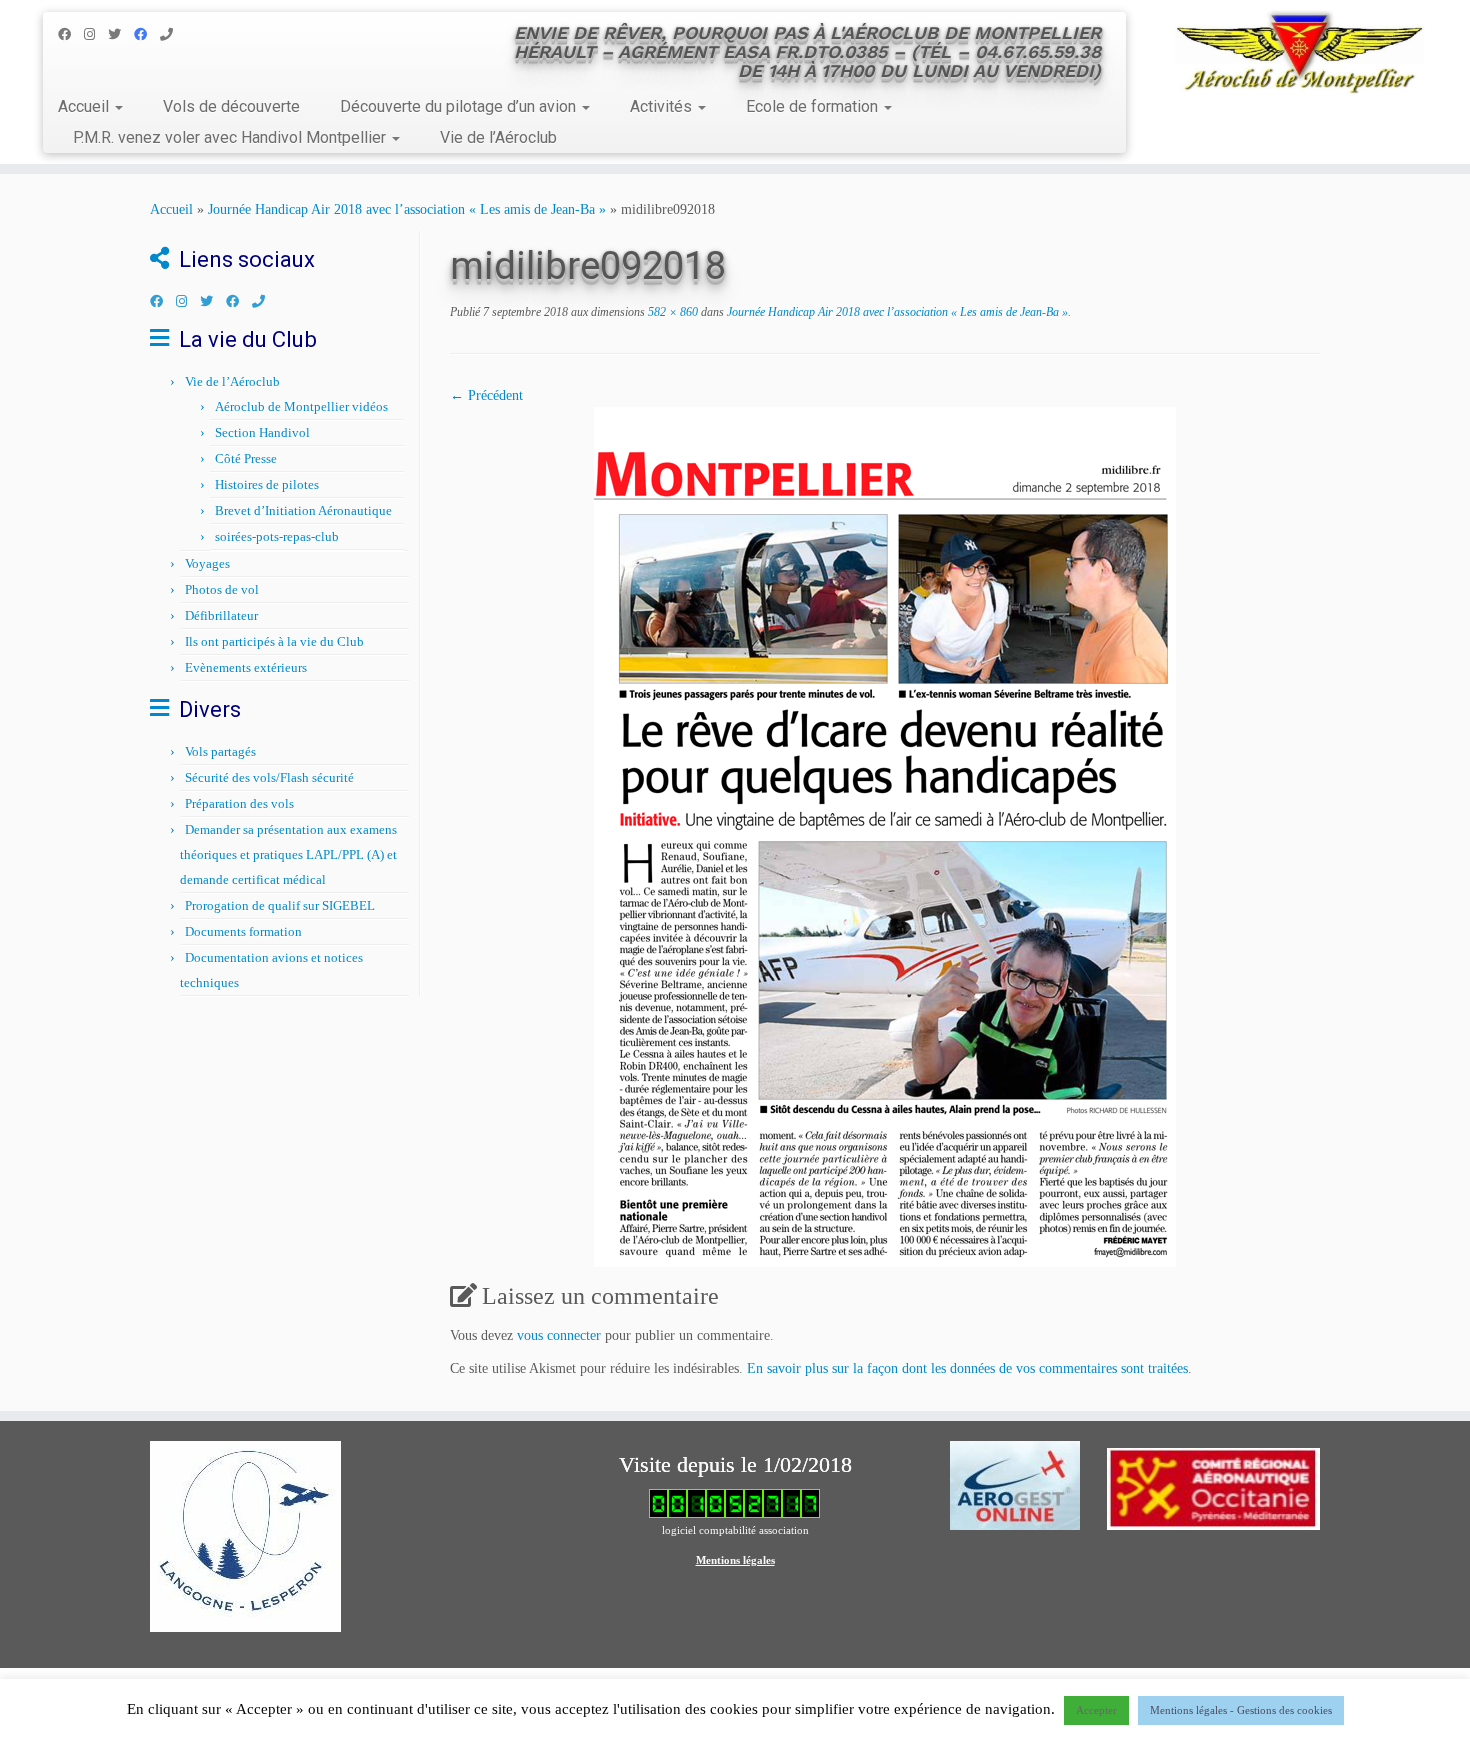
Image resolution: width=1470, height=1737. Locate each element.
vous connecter (559, 1335)
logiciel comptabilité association (735, 1530)
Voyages (207, 563)
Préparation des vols (239, 803)
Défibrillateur (221, 615)
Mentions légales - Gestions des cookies (1241, 1710)
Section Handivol (262, 432)
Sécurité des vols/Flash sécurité (269, 777)
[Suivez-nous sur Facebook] (71, 34)
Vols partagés (220, 751)
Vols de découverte (231, 106)
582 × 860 (671, 312)
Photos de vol (222, 589)
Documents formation (243, 931)
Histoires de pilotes (267, 484)
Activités (663, 106)
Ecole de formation (814, 106)
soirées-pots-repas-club (277, 536)
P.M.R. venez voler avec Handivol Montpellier (231, 137)
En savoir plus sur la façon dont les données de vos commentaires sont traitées (967, 1368)
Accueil (85, 106)
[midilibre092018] (885, 835)
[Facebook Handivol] (147, 34)
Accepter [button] (1096, 1710)
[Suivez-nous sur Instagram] (96, 34)
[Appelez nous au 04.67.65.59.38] (173, 34)
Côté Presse (246, 458)
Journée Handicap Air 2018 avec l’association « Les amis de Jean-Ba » (407, 209)
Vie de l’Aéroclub (498, 137)
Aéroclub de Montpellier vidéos (301, 406)
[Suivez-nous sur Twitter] (121, 34)
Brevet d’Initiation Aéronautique (303, 510)
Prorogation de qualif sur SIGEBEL (280, 905)
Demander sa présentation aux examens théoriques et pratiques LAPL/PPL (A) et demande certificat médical (288, 854)
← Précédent (486, 395)
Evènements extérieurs (246, 667)
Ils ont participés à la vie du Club (274, 641)
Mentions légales (735, 1560)
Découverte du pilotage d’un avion (460, 106)
